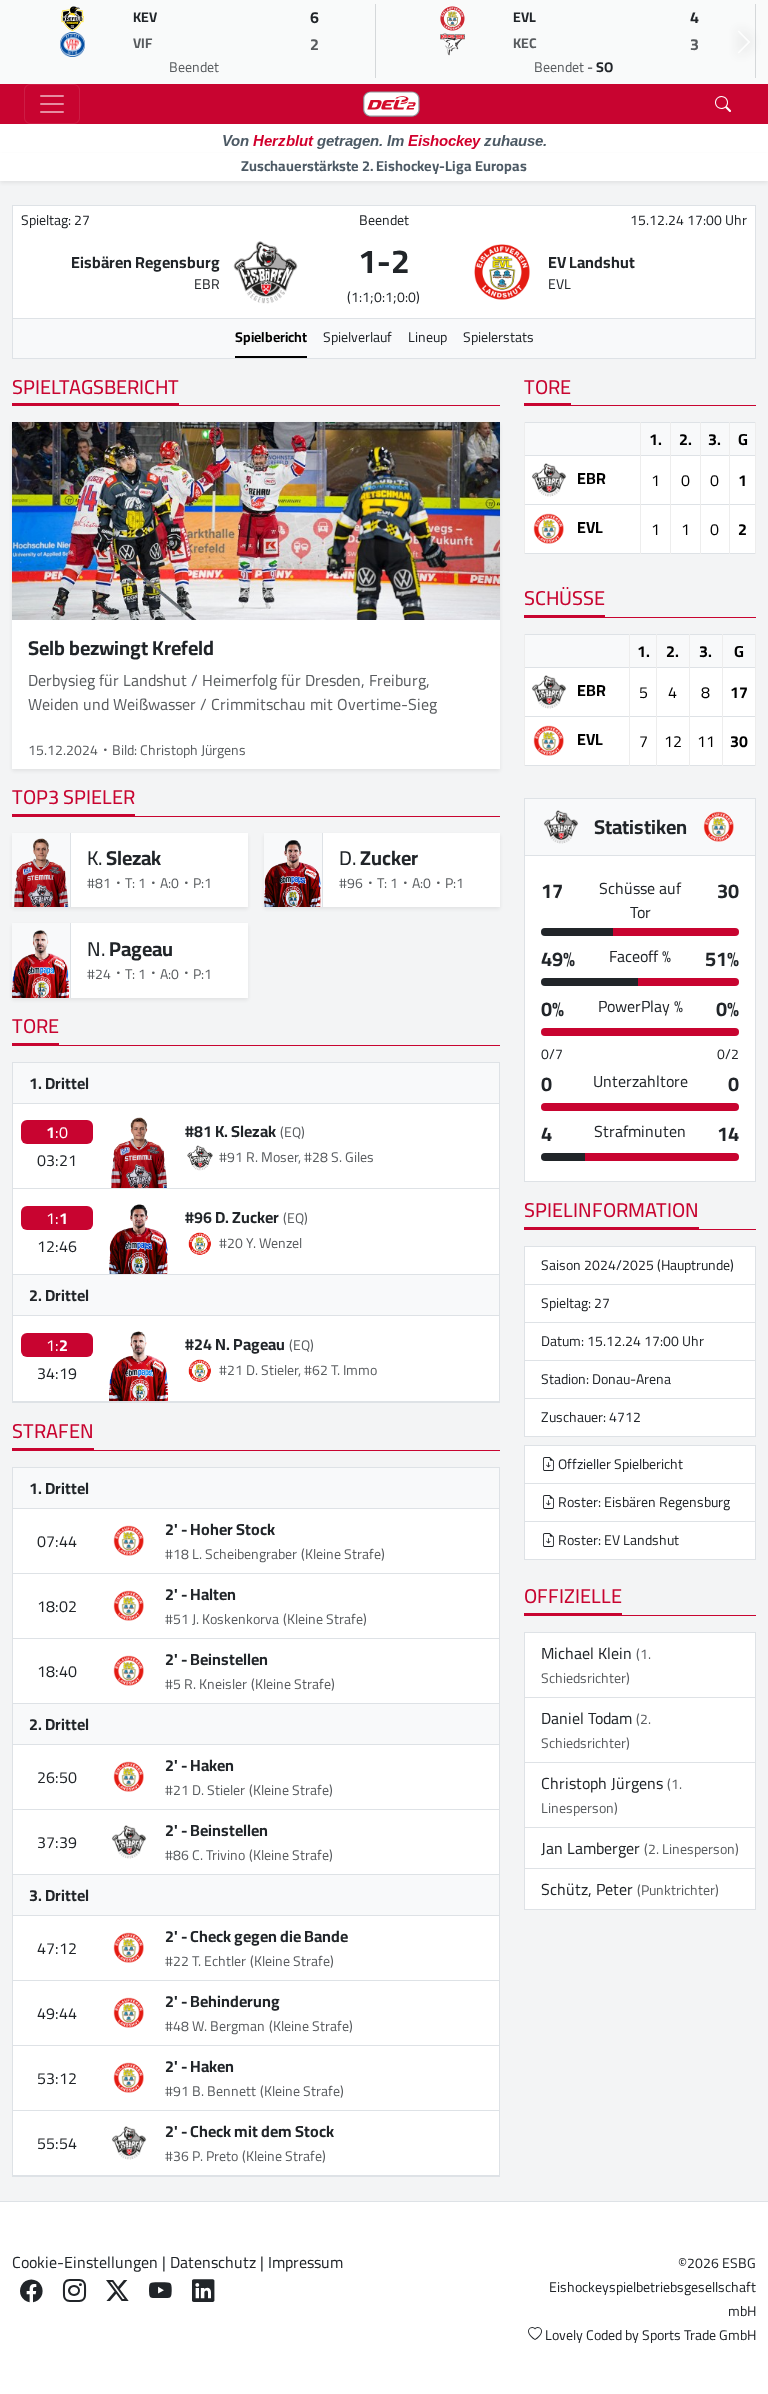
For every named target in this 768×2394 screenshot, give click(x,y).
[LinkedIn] (203, 2290)
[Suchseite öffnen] (723, 104)
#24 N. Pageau (235, 1344)
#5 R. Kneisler (206, 1684)
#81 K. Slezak (230, 1131)
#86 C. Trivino (205, 1855)
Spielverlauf (357, 337)
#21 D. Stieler (205, 1790)
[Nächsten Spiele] (744, 42)
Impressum (305, 2262)
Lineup (427, 337)
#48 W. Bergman (215, 2026)
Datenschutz (213, 2262)
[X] (117, 2290)
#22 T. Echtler (205, 1961)
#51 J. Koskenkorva (222, 1619)
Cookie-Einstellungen (85, 2262)
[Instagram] (74, 2290)
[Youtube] (160, 2290)
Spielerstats (498, 337)
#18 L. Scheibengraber (231, 1554)
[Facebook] (31, 2290)
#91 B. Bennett (210, 2091)
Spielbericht (271, 337)
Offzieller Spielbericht (619, 1464)
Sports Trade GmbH (699, 2335)
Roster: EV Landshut (617, 1540)
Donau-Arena (631, 1379)
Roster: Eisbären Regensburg (642, 1502)
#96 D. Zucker (232, 1217)
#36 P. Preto (201, 2156)
